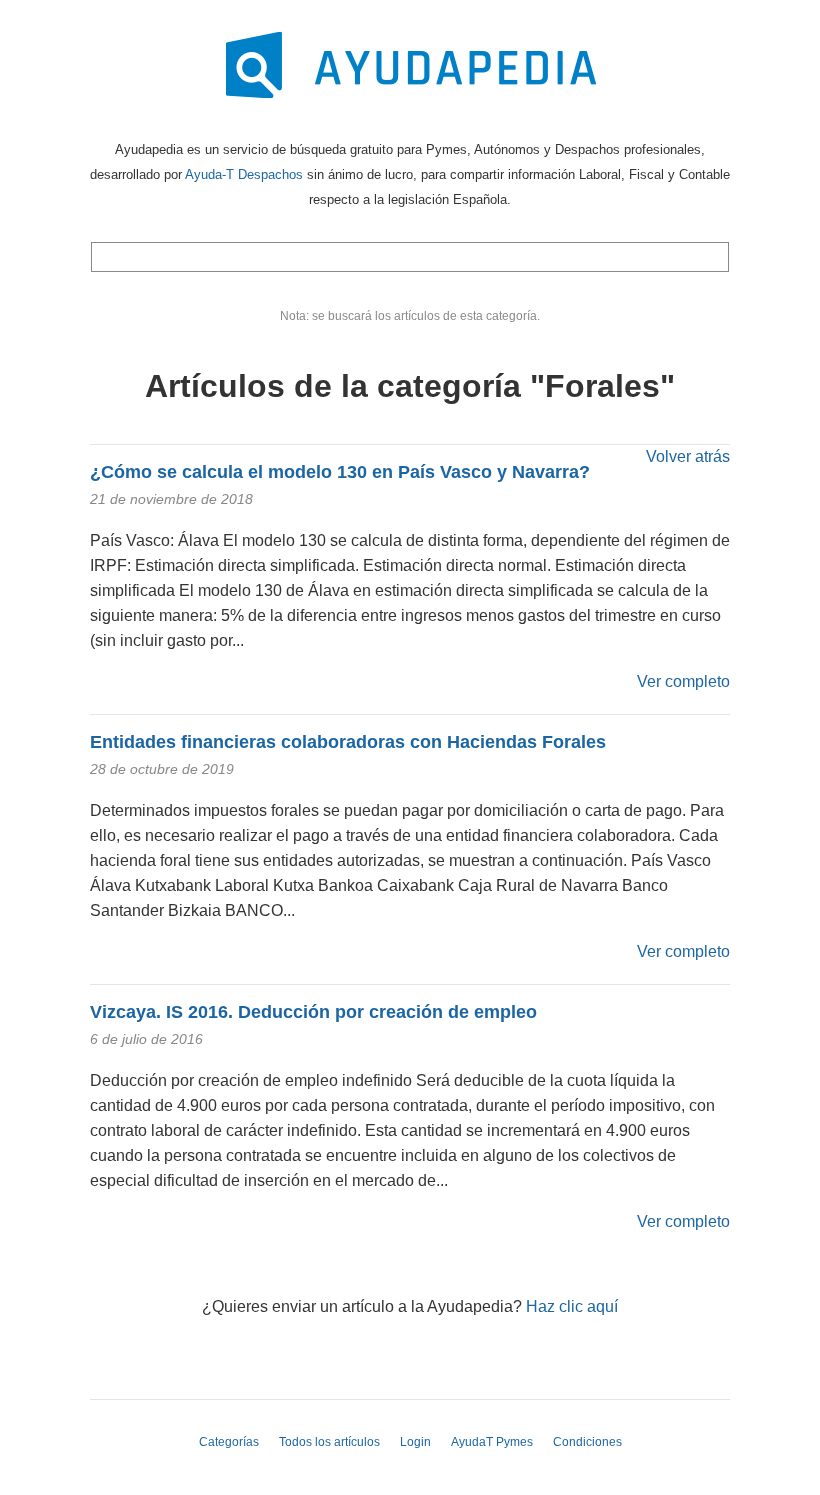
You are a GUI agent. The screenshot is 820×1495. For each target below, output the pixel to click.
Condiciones (587, 1442)
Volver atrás (688, 456)
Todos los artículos (329, 1442)
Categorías (229, 1442)
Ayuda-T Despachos (244, 174)
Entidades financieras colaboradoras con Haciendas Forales (348, 742)
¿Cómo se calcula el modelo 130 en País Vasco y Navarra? (340, 472)
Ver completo (683, 681)
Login (415, 1442)
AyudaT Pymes (492, 1442)
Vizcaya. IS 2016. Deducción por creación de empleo (313, 1012)
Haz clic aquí (572, 1306)
